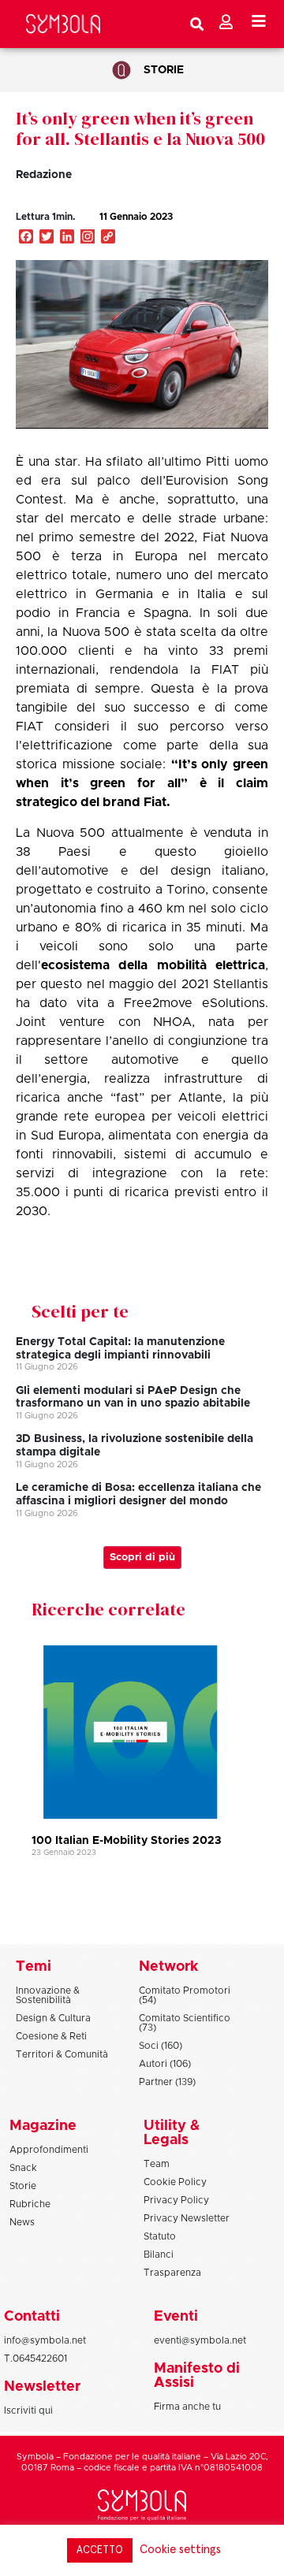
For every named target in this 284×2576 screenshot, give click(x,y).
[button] (224, 233)
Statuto (160, 2236)
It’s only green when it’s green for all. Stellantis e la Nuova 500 (140, 128)
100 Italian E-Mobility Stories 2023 (126, 1841)
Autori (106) (165, 2064)
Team (157, 2164)
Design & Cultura (53, 2018)
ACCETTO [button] (100, 2550)
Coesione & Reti (51, 2036)
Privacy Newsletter (187, 2218)
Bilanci (159, 2254)
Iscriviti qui (28, 2411)
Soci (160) (161, 2046)
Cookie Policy (175, 2182)
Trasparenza (172, 2273)
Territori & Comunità (62, 2054)
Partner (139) (167, 2082)
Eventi (176, 2317)
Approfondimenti (49, 2150)
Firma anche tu (187, 2407)
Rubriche (30, 2204)
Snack (23, 2168)
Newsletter (42, 2387)
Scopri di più (142, 1557)
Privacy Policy (176, 2200)
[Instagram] (88, 238)
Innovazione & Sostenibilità (48, 1995)
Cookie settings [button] (180, 2550)
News (22, 2222)
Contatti (32, 2317)
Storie (164, 70)
